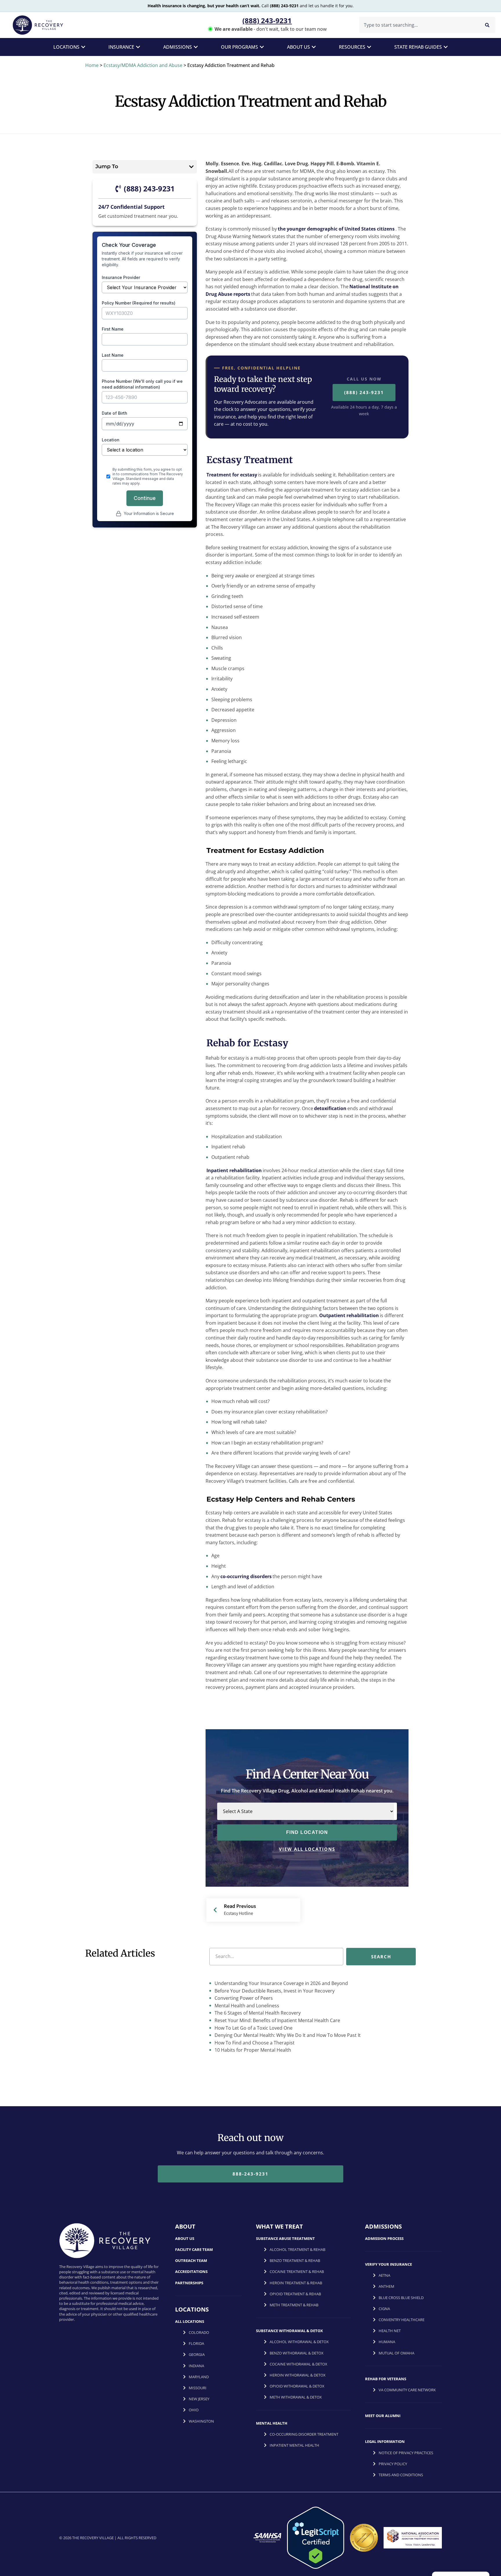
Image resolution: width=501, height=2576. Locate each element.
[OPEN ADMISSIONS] (196, 47)
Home (92, 65)
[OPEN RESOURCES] (369, 47)
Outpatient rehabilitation (349, 1315)
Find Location (307, 1832)
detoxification (330, 1108)
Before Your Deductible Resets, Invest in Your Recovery (274, 1991)
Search (381, 1956)
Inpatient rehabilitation (234, 1170)
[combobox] (418, 25)
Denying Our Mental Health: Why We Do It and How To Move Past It (287, 2035)
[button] (191, 167)
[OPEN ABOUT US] (314, 47)
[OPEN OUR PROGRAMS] (262, 47)
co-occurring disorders (246, 1576)
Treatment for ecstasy (232, 475)
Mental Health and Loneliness (246, 2006)
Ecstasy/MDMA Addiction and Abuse (143, 65)
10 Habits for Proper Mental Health (252, 2050)
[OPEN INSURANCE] (138, 47)
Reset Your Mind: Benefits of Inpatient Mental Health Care (277, 2020)
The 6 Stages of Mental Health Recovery (257, 2013)
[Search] (487, 25)
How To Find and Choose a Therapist (254, 2043)
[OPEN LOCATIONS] (83, 47)
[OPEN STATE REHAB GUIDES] (446, 47)
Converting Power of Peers (243, 1998)
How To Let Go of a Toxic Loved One (253, 2028)
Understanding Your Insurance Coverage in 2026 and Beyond (281, 1983)
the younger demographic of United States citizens (336, 229)
